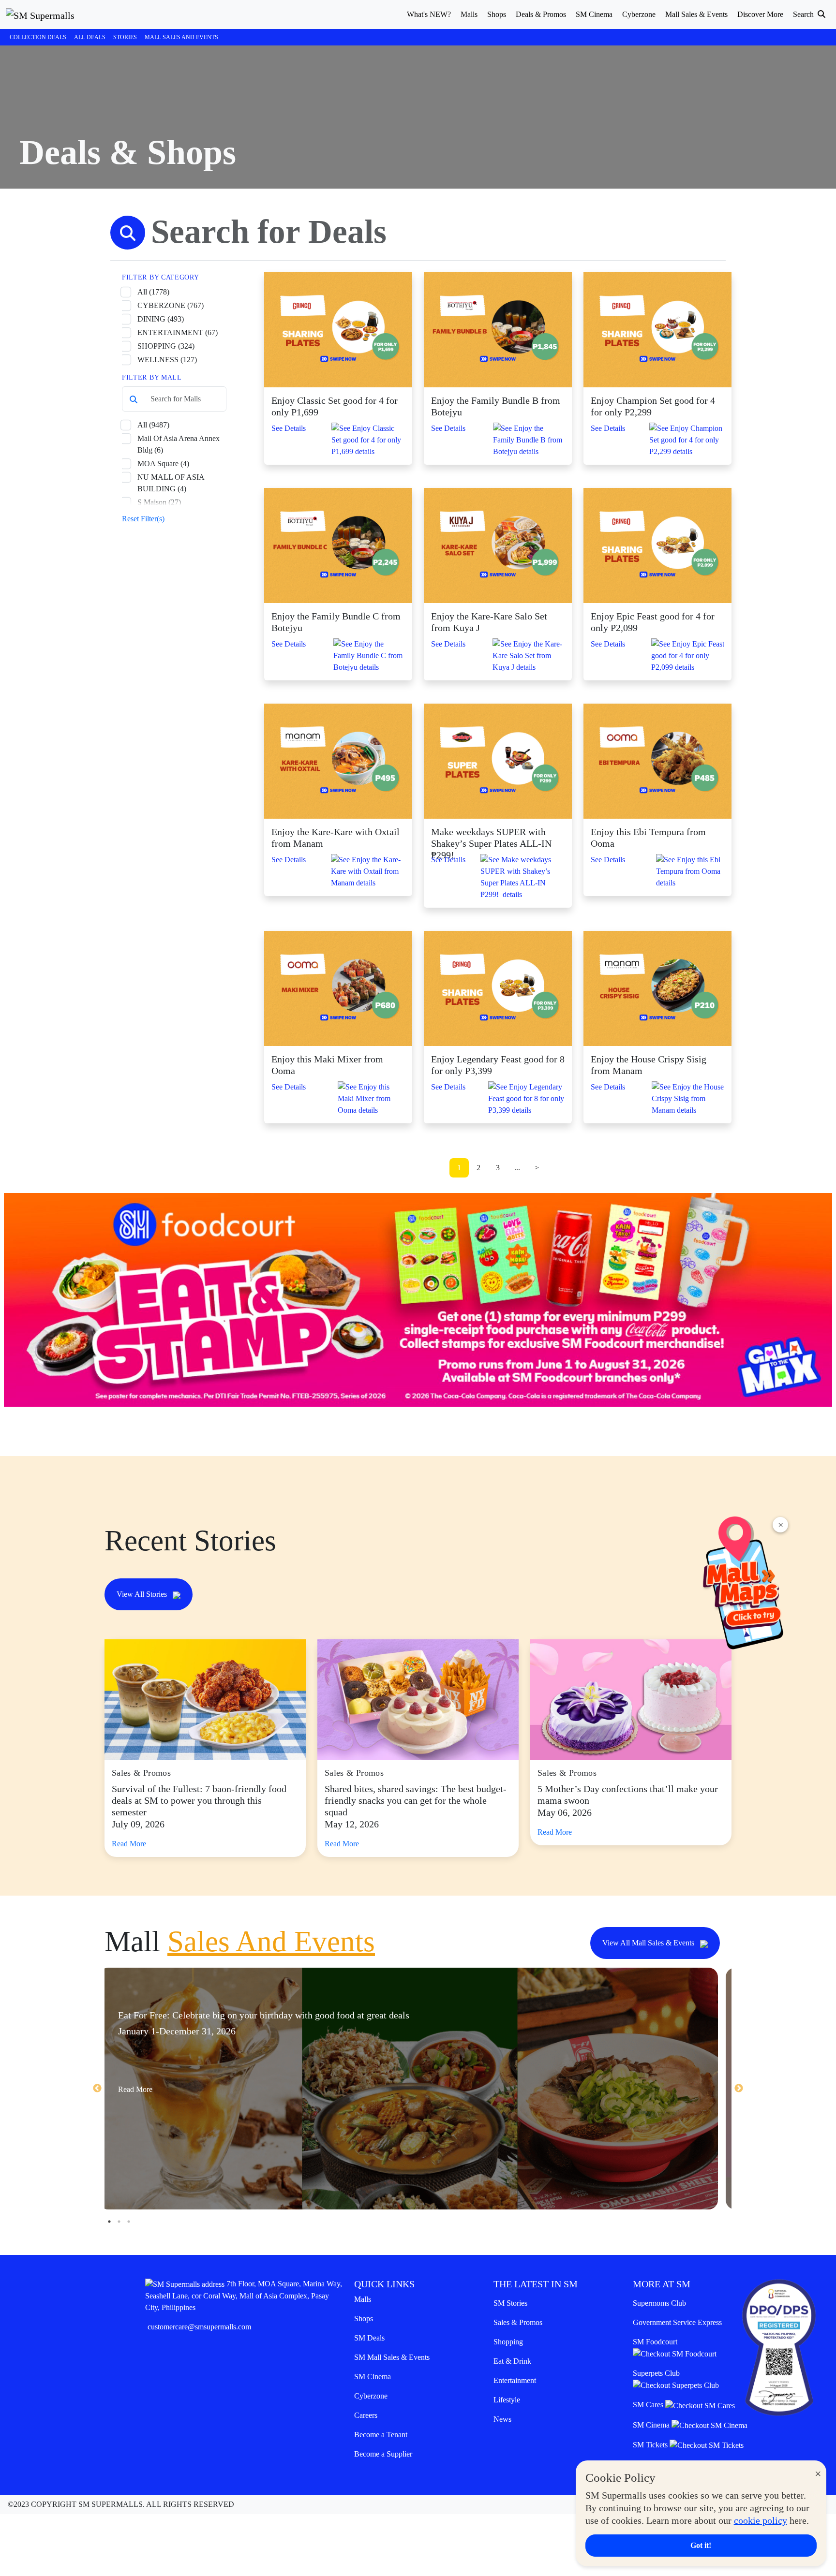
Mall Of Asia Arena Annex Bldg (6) (179, 444)
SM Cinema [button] (594, 14)
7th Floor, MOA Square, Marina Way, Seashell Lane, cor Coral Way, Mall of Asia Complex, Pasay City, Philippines (244, 2296)
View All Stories (143, 1594)
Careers (366, 2415)
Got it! (701, 2545)
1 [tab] (109, 2222)
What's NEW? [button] (429, 14)
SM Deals (369, 2338)
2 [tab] (119, 2222)
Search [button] (804, 14)
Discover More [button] (760, 14)
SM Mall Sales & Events (392, 2357)
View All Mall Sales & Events (649, 1943)
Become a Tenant (381, 2435)
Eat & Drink (512, 2361)
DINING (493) (161, 319)
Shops (364, 2318)
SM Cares (649, 2405)
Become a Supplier (383, 2454)
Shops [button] (497, 14)
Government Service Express (677, 2322)
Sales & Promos (518, 2322)
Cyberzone (371, 2396)
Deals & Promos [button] (541, 14)
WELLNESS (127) (167, 360)
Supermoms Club (659, 2303)
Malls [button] (469, 14)
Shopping (508, 2342)
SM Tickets (651, 2445)
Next (739, 2089)
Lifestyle (507, 2400)
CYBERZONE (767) (171, 305)
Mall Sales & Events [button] (696, 14)
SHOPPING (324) (166, 346)
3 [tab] (129, 2222)
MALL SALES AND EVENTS (181, 37)
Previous (97, 2089)
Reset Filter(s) (143, 519)
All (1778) (153, 292)
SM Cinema (373, 2377)
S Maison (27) (159, 502)
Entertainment (515, 2380)
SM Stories (510, 2303)
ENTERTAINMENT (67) (178, 332)
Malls (363, 2299)
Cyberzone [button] (639, 14)
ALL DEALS (90, 37)
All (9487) (153, 425)
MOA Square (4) (163, 464)
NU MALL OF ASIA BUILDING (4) (171, 483)
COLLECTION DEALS (38, 37)
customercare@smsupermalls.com (199, 2327)
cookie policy (761, 2520)
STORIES (125, 37)
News (502, 2419)
